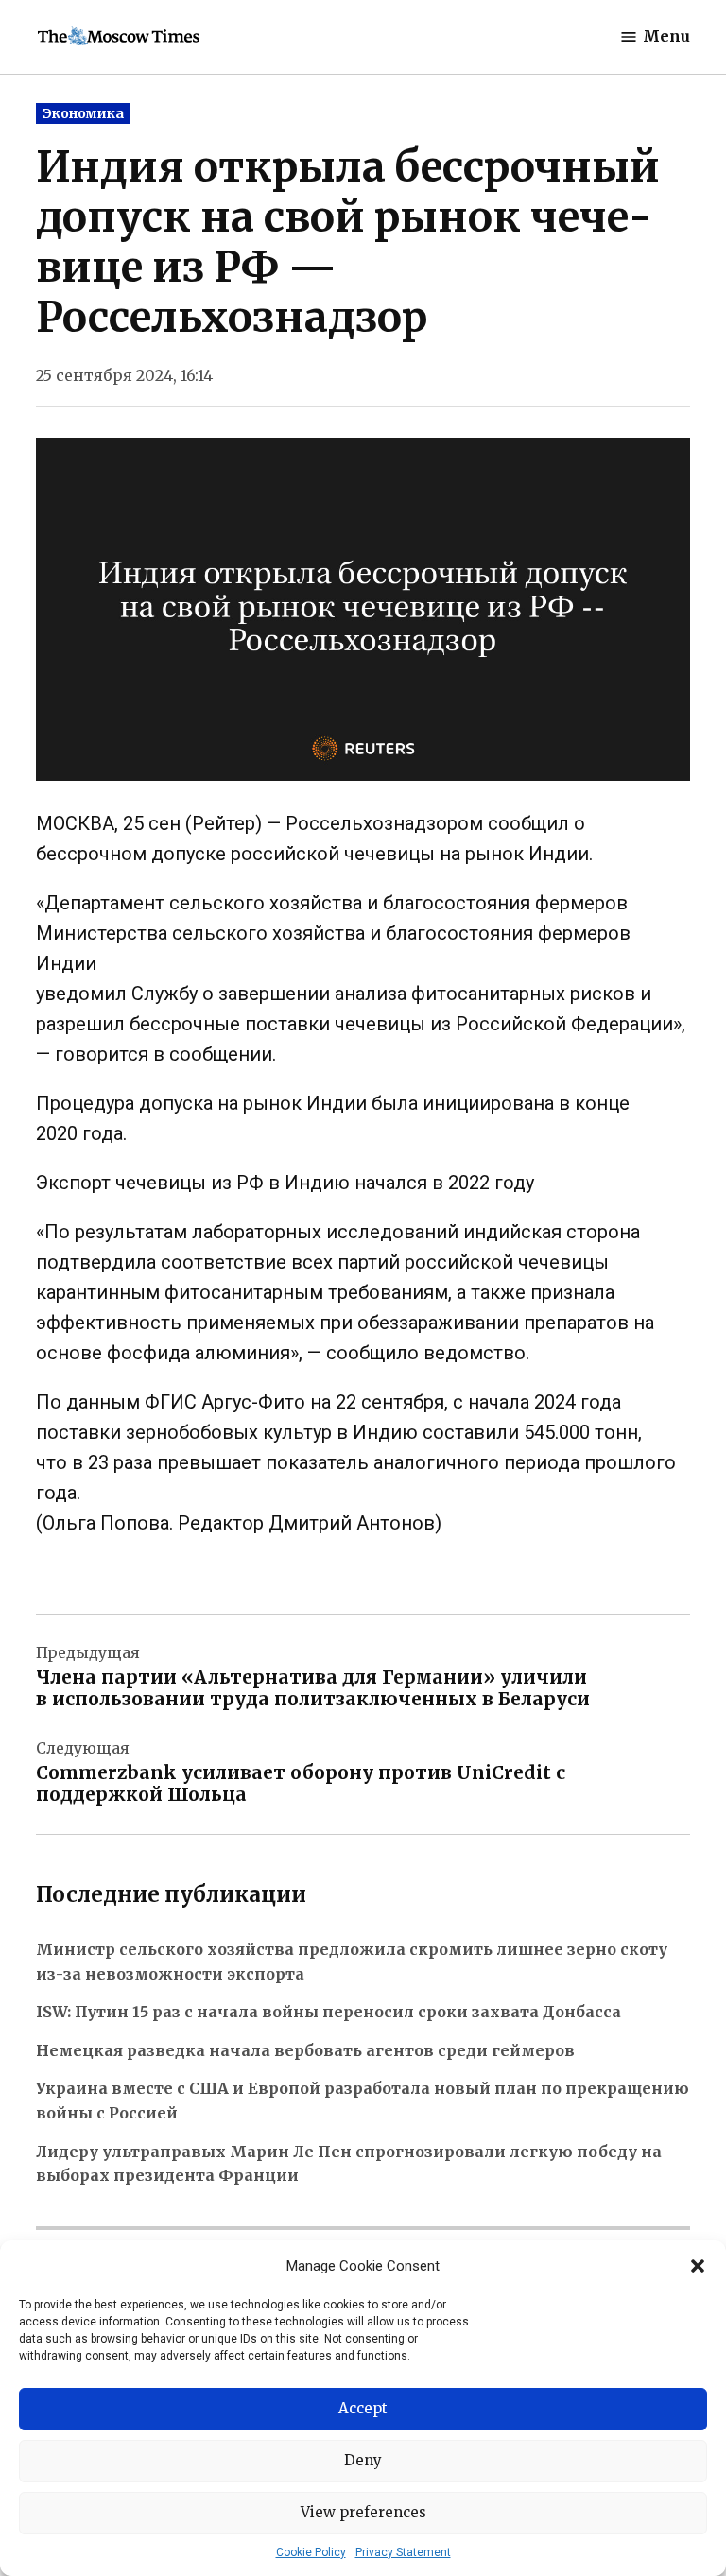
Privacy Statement (403, 2552)
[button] (698, 2266)
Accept (363, 2408)
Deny (363, 2460)
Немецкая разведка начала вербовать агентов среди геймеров (305, 2050)
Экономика (83, 113)
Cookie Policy (311, 2552)
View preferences (363, 2512)
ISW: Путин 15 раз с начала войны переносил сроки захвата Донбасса (328, 2012)
